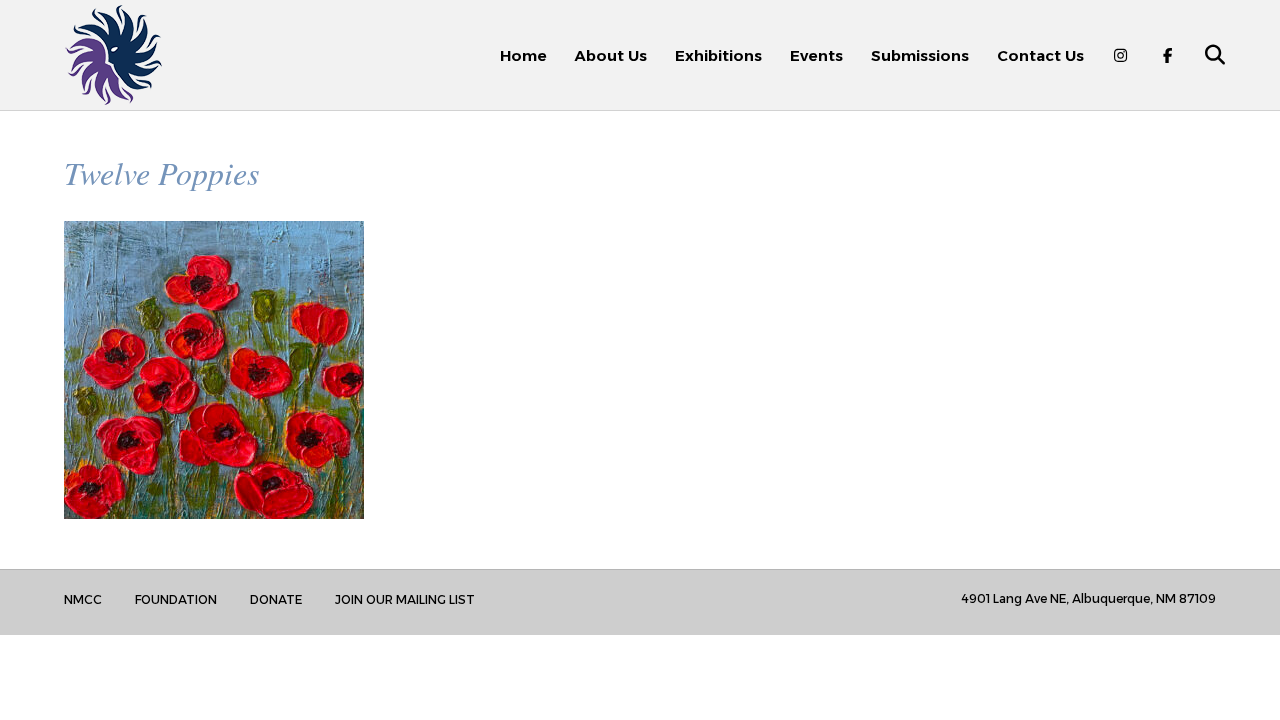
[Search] (1203, 55)
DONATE (276, 599)
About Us (611, 55)
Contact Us (1040, 55)
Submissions (920, 55)
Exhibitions (718, 55)
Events (816, 55)
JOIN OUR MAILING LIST (405, 599)
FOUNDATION (176, 599)
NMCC (83, 599)
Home (523, 55)
